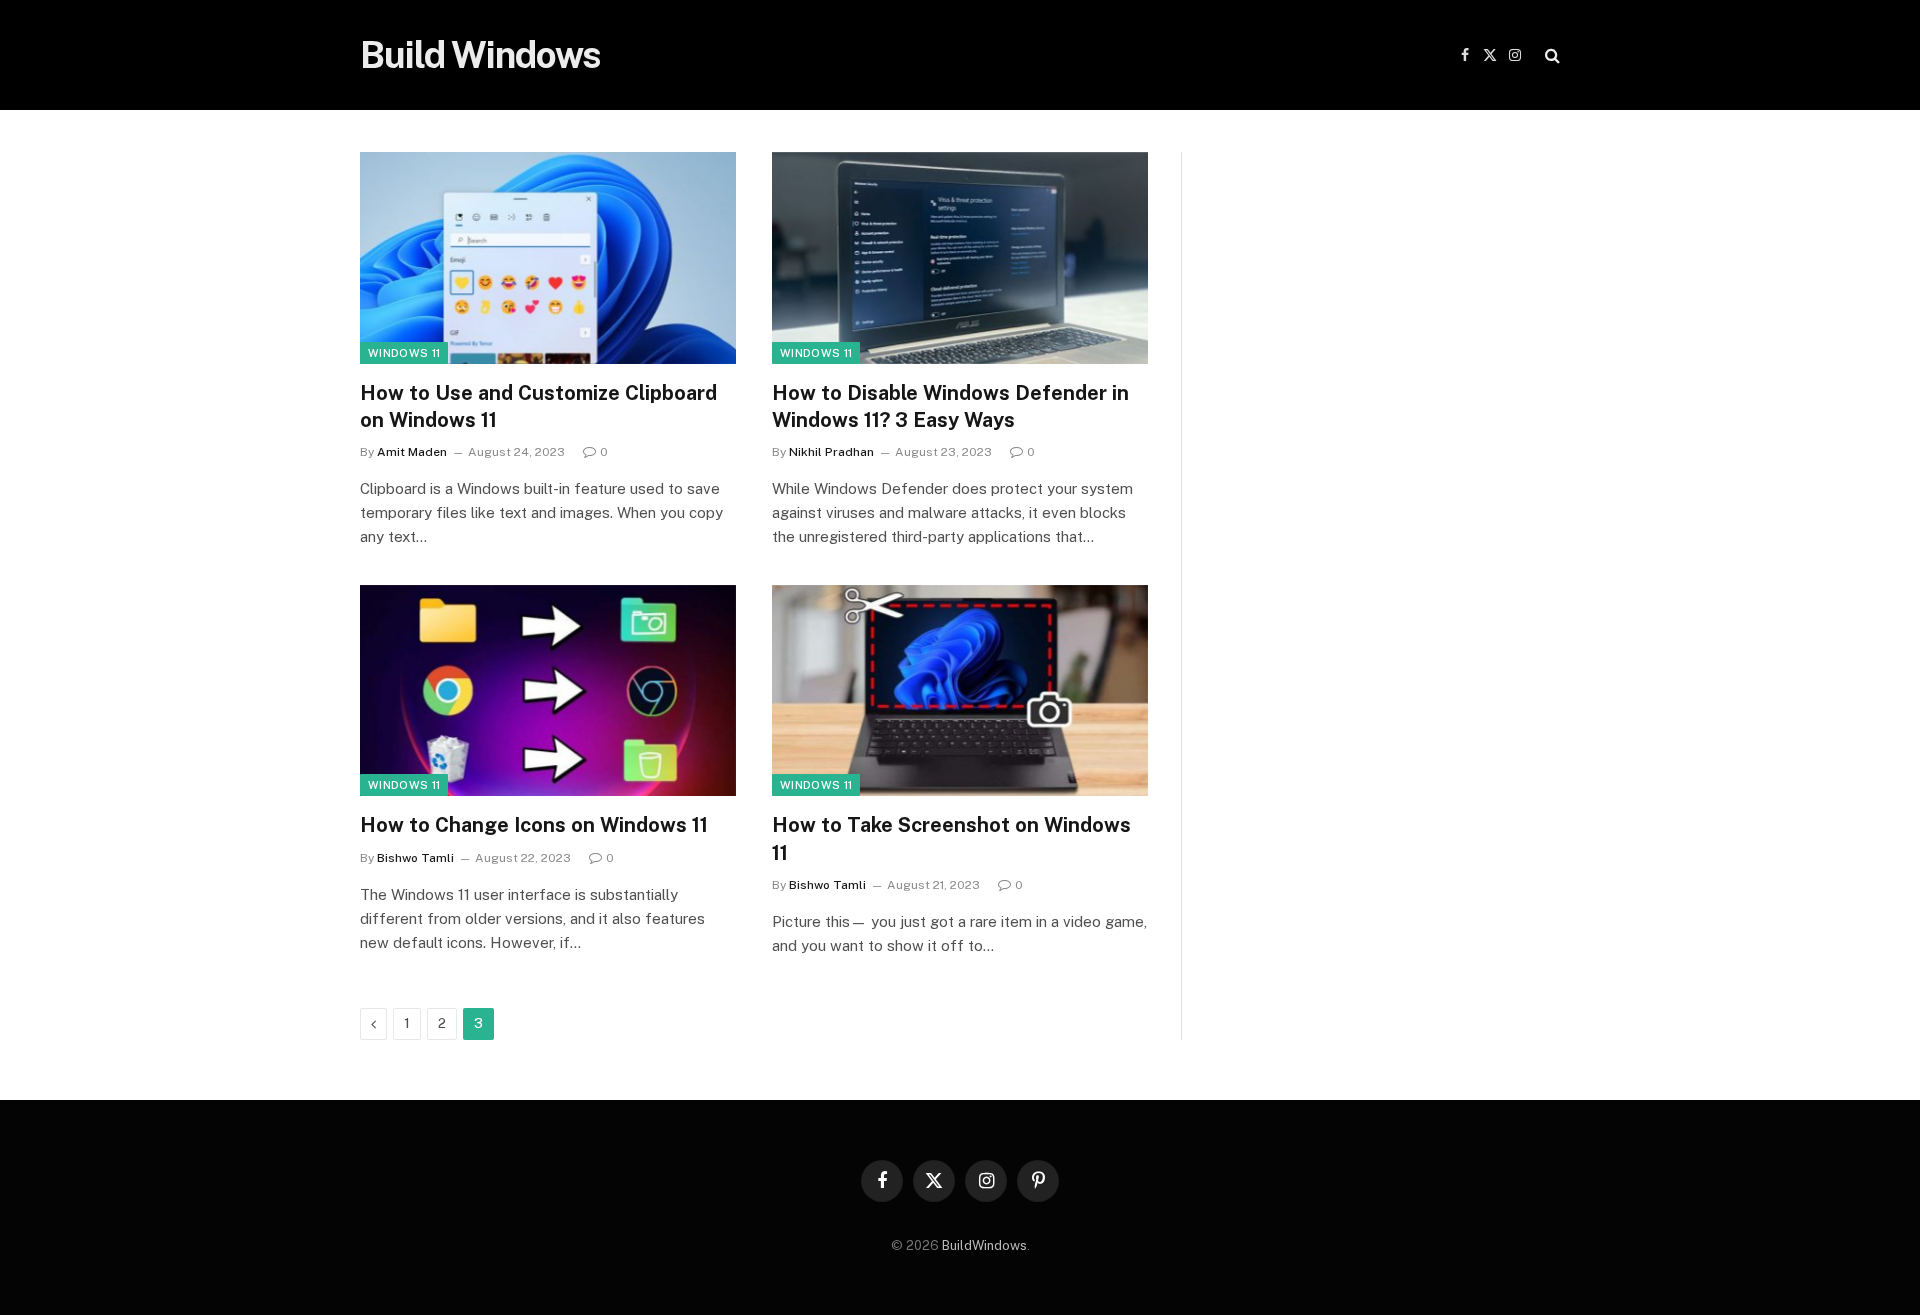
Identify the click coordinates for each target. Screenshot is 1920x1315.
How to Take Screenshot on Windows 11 (951, 838)
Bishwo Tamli (415, 858)
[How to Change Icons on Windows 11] (548, 691)
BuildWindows (984, 1245)
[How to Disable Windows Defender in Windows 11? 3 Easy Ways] (960, 258)
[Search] (1550, 55)
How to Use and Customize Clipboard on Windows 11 (538, 406)
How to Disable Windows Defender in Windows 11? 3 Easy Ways (950, 406)
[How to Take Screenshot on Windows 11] (960, 691)
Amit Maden (412, 452)
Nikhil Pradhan (831, 452)
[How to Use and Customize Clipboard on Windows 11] (548, 258)
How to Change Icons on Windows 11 (534, 825)
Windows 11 (404, 353)
